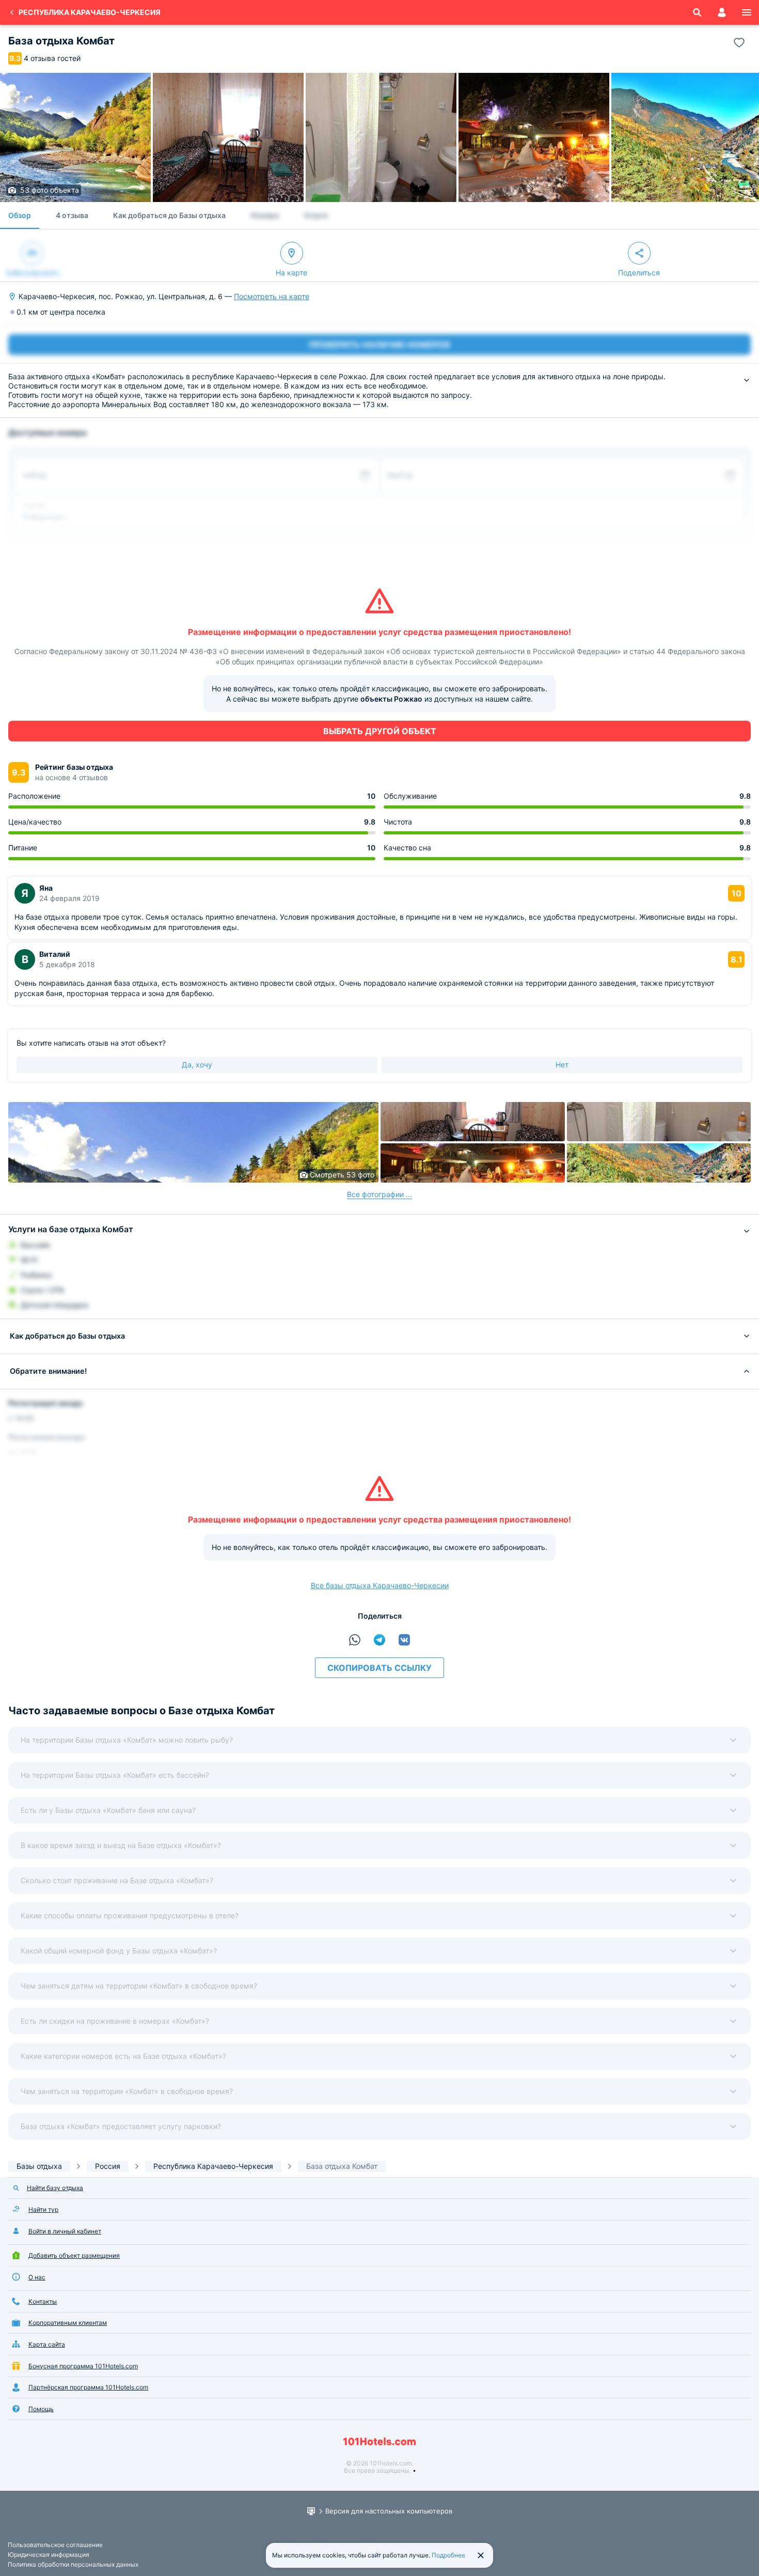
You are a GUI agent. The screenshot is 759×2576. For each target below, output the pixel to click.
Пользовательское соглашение (55, 2545)
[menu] (747, 12)
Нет (562, 1065)
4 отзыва (72, 215)
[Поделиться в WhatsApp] (355, 1640)
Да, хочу (197, 1065)
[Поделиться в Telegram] (379, 1640)
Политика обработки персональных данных (73, 2564)
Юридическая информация (49, 2555)
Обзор (20, 215)
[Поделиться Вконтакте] (404, 1640)
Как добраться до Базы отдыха (169, 215)
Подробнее (448, 2555)
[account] (722, 12)
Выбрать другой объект (380, 731)
